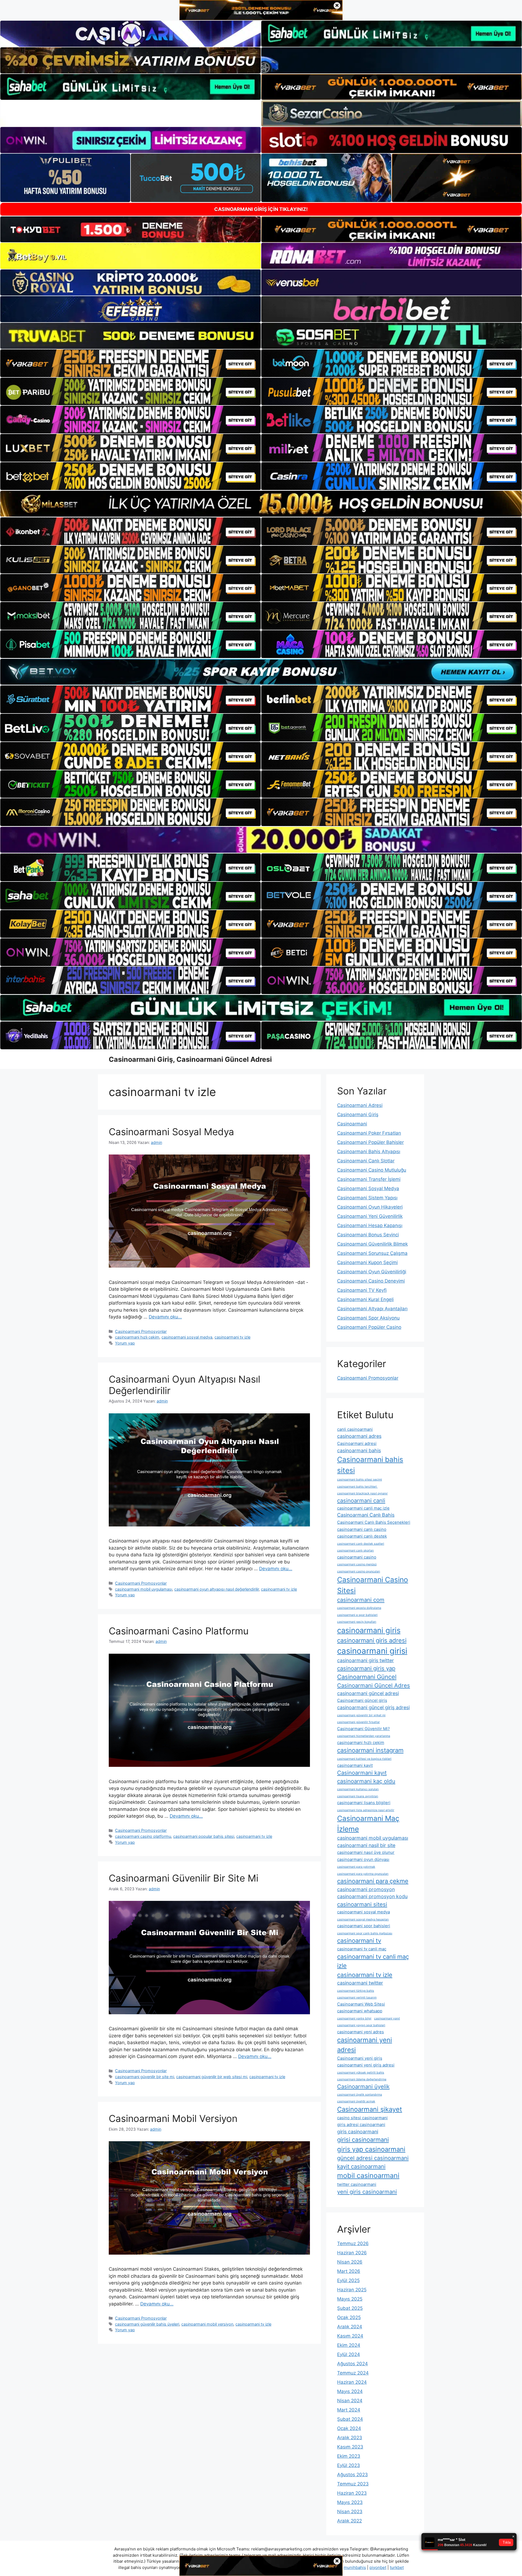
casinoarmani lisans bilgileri (364, 1803)
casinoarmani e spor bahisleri (357, 1615)
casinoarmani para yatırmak (356, 1867)
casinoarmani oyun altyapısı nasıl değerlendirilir (217, 1589)
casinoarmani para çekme (373, 1881)
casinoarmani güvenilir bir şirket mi (361, 1715)
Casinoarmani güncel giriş (362, 1700)
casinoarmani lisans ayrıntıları (358, 1796)
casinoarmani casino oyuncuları (359, 1571)
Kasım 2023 (350, 2447)
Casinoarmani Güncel (367, 1677)
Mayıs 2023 (350, 2502)
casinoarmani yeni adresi (365, 2045)
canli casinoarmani (355, 1429)
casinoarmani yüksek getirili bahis (361, 2073)
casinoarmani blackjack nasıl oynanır (362, 1493)
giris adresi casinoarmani (361, 2125)
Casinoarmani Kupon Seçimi (367, 1262)
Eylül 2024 (349, 2354)
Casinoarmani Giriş (358, 1115)
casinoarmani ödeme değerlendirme (362, 2079)
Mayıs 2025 (350, 2299)
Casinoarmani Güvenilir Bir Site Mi (184, 1878)
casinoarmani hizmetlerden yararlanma (364, 1736)
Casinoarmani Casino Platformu (179, 1631)
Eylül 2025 (348, 2280)
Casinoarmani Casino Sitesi (373, 1585)
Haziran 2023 (352, 2493)
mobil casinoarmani (368, 2175)
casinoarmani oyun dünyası (363, 1859)
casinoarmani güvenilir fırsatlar (358, 1722)
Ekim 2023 (349, 2456)
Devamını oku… (165, 1317)
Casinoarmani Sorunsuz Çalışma (372, 1253)
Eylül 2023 (349, 2465)
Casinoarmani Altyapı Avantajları (372, 1309)
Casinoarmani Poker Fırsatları (369, 1133)
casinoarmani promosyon (366, 1889)
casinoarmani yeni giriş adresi (366, 2065)
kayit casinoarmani (361, 2166)
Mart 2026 (349, 2271)
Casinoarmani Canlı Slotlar (366, 1161)
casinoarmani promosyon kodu (372, 1896)
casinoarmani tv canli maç (362, 1949)
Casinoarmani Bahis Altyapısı (369, 1152)
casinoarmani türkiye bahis (356, 1991)
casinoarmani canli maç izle (363, 1508)
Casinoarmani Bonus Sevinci (368, 1235)
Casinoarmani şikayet (370, 2109)
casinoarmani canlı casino (362, 1529)
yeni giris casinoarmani (367, 2192)
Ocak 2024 (349, 2428)
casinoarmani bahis (359, 1450)
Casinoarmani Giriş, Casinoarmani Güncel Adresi (190, 1059)
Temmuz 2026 (353, 2243)
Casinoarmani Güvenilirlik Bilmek (372, 1244)
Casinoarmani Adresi (360, 1105)
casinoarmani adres (359, 1436)
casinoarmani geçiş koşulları (357, 1622)
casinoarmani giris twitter (366, 1660)
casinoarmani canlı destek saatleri (361, 1544)
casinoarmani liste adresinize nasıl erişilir (366, 1810)
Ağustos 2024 (352, 2364)
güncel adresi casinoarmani (373, 2158)
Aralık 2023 (350, 2438)
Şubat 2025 (350, 2308)
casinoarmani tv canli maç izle (373, 1961)
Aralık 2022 (349, 2521)
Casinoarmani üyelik (363, 2086)
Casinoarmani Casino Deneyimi (371, 1281)
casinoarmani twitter (360, 1983)
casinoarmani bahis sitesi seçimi (360, 1480)
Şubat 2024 (350, 2419)
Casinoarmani (352, 1124)
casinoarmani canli (361, 1500)
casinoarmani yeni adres (361, 2032)
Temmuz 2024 (353, 2373)
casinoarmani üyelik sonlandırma (360, 2095)
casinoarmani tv (359, 1941)
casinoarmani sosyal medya (187, 1337)
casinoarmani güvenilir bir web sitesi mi (212, 2077)
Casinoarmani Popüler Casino (369, 1327)
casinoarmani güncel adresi (368, 1693)
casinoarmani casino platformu (143, 1836)
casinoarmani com (361, 1600)
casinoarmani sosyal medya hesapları (363, 1919)
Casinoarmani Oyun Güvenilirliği (372, 1272)
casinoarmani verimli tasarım (357, 1998)
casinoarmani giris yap (366, 1668)
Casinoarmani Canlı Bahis (366, 1515)
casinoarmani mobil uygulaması (144, 1589)
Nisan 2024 (350, 2401)
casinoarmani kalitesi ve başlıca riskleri (364, 1759)
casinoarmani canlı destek (362, 1536)
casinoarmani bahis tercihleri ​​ (357, 1487)
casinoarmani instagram (370, 1750)
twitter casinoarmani (357, 2184)
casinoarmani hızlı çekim (137, 1337)
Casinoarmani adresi (357, 1443)
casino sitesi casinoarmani (362, 2118)
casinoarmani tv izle (232, 1337)
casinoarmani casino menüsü (357, 1564)
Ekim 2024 (349, 2345)
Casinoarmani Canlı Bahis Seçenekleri (374, 1522)
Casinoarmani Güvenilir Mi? (363, 1729)
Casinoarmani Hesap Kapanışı (370, 1225)
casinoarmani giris (369, 1630)
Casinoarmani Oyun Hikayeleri (370, 1207)
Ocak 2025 (349, 2317)
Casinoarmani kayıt (362, 1773)
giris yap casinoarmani (371, 2149)
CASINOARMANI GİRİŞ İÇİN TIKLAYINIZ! (261, 209)
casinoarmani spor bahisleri (364, 1926)
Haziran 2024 (352, 2382)
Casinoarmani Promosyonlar (141, 1331)
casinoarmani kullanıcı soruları (358, 1789)
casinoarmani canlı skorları (355, 1551)
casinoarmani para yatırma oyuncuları (363, 1874)
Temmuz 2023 (353, 2484)
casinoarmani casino (357, 1557)
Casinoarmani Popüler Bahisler (370, 1142)
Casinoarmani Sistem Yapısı (367, 1198)
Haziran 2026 (352, 2253)
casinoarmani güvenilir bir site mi (145, 2077)
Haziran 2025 (352, 2290)
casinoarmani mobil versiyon (207, 2324)
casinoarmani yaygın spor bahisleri (361, 2025)
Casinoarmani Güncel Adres (374, 1685)
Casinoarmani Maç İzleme (368, 1824)
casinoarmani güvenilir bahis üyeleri (147, 2324)
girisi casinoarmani (363, 2140)
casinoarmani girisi (372, 1651)
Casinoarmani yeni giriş (360, 2058)
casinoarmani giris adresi (372, 1640)
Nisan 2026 (350, 2262)
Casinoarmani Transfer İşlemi (369, 1179)
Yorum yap (125, 1343)
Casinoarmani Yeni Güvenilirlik (370, 1216)
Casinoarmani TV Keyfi (362, 1290)
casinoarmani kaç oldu (366, 1781)
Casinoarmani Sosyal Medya (171, 1132)
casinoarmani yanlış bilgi (354, 2018)
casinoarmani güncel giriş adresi (373, 1707)
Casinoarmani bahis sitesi (370, 1465)
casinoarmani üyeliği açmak (356, 2101)
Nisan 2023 (350, 2512)
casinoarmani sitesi (362, 1904)
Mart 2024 (349, 2410)
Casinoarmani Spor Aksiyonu (368, 1318)
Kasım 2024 (350, 2336)
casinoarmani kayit (355, 1765)
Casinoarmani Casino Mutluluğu (372, 1170)
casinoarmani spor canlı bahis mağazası (365, 1933)
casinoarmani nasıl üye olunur (366, 1852)
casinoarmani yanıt (387, 2018)
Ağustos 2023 (352, 2475)
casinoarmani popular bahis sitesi (204, 1836)
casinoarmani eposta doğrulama (359, 1608)
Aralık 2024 (350, 2327)
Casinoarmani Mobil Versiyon (173, 2118)
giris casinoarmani (358, 2132)
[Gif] (261, 504)
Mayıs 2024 (350, 2391)
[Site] (130, 363)
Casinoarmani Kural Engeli (365, 1299)
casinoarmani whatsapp (360, 2011)
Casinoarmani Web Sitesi (361, 2004)
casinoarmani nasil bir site (366, 1845)
